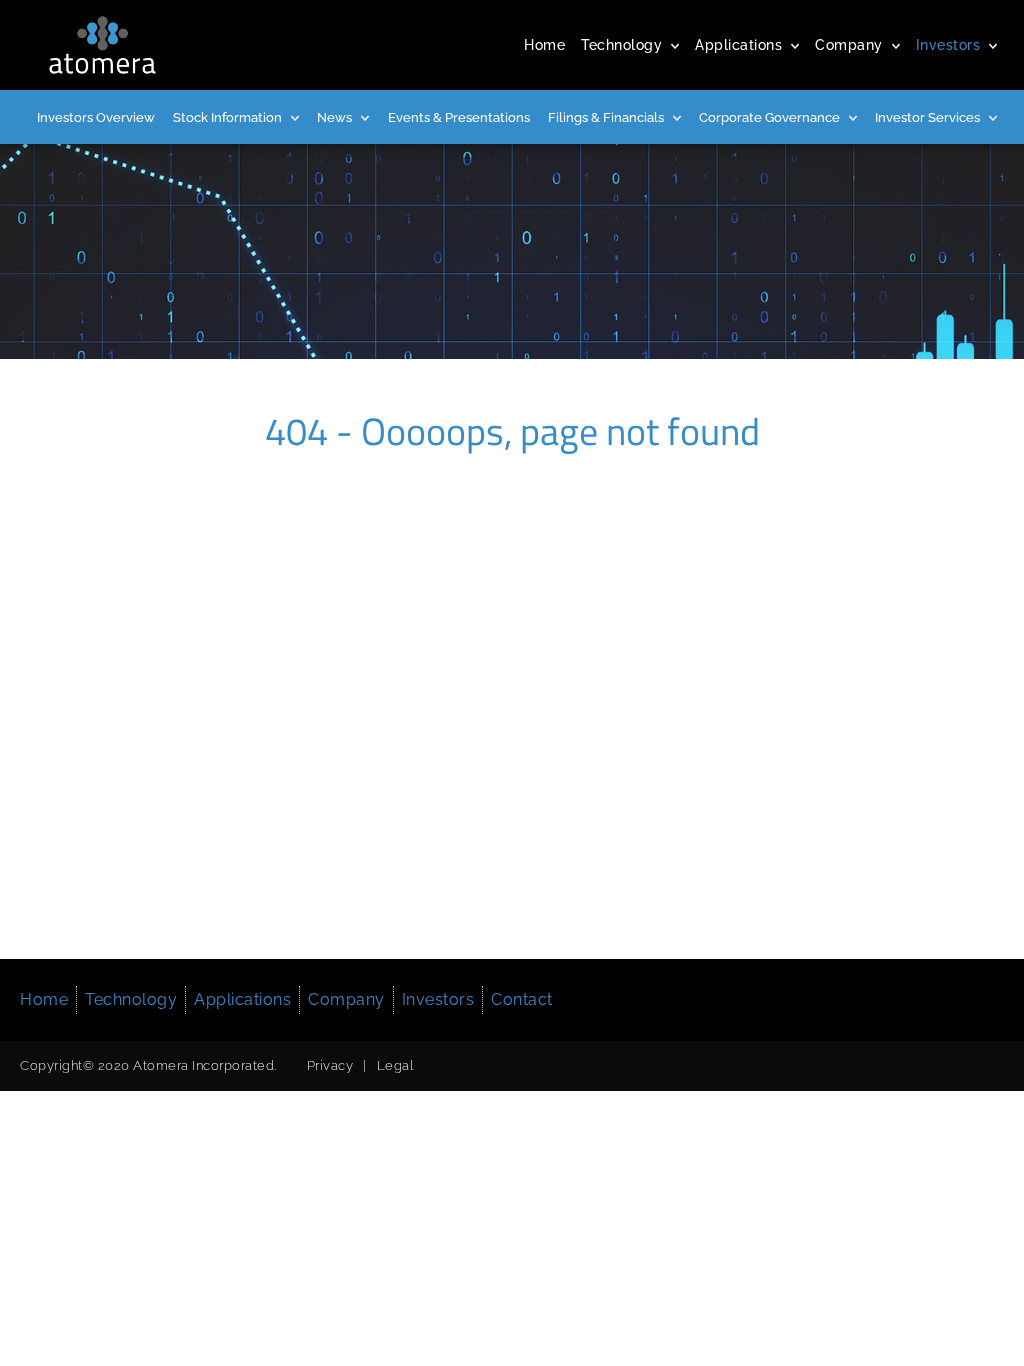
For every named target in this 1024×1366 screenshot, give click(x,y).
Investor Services (927, 117)
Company (849, 45)
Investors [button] (438, 999)
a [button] (675, 46)
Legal (395, 1065)
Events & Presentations (459, 117)
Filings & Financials (606, 117)
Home (544, 45)
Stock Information (227, 117)
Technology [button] (131, 999)
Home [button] (44, 999)
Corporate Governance (769, 117)
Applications (738, 45)
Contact (522, 999)
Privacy (330, 1065)
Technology (621, 45)
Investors (948, 45)
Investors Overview (96, 117)
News (334, 117)
